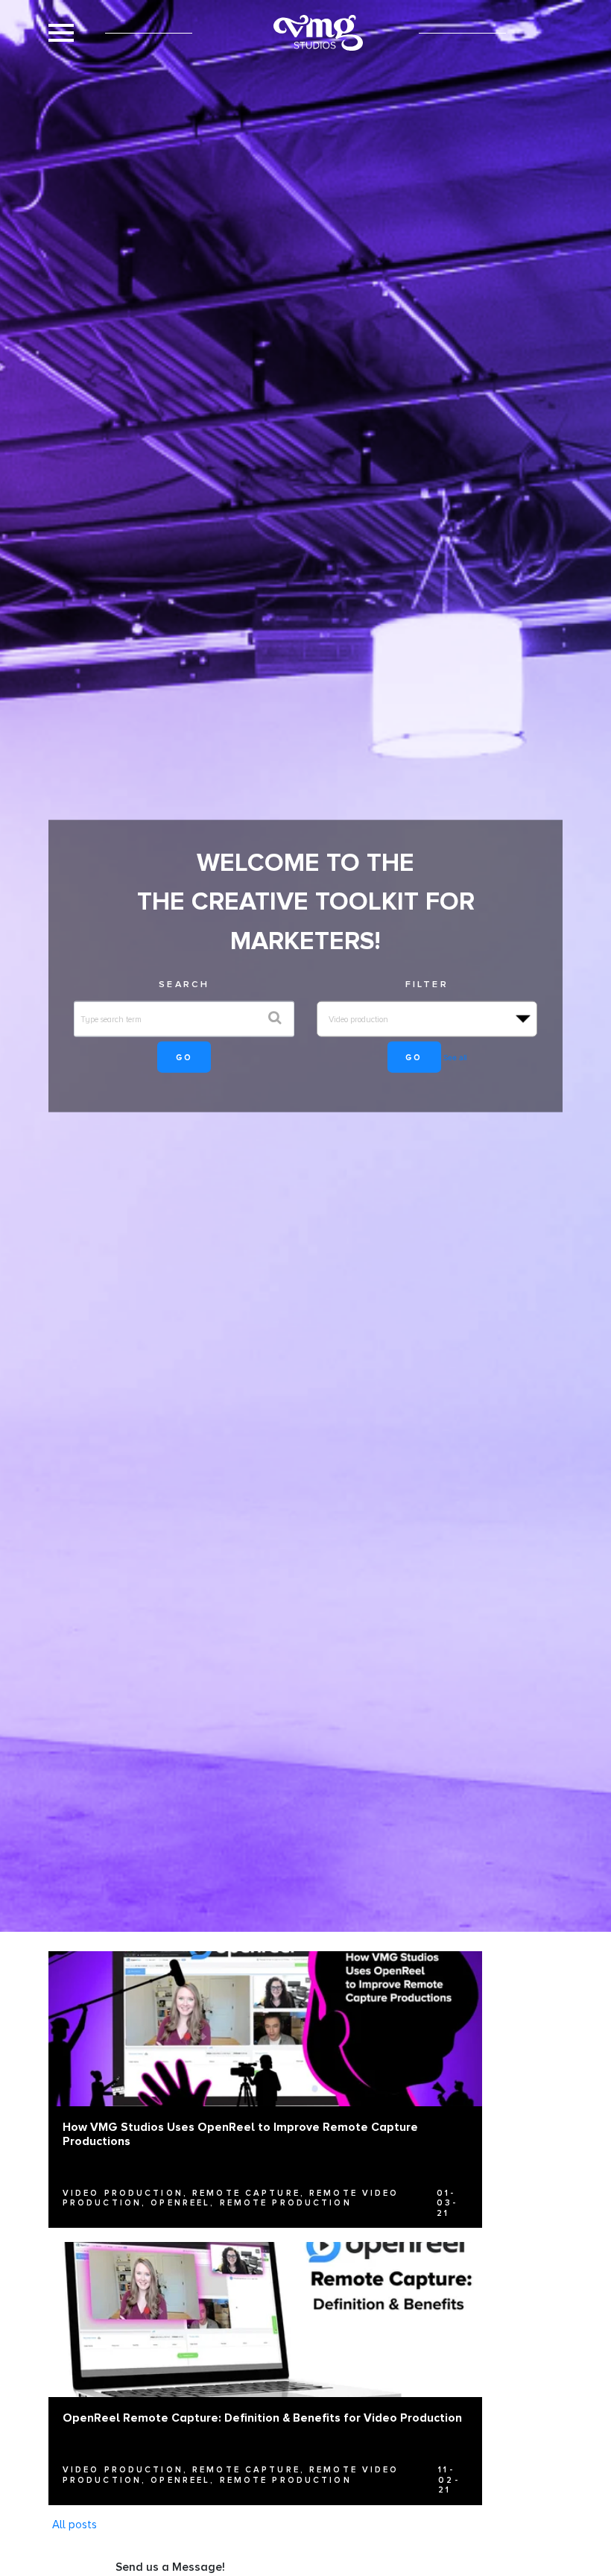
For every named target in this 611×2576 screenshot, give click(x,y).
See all (455, 1057)
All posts (75, 2525)
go (184, 1057)
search (184, 983)
